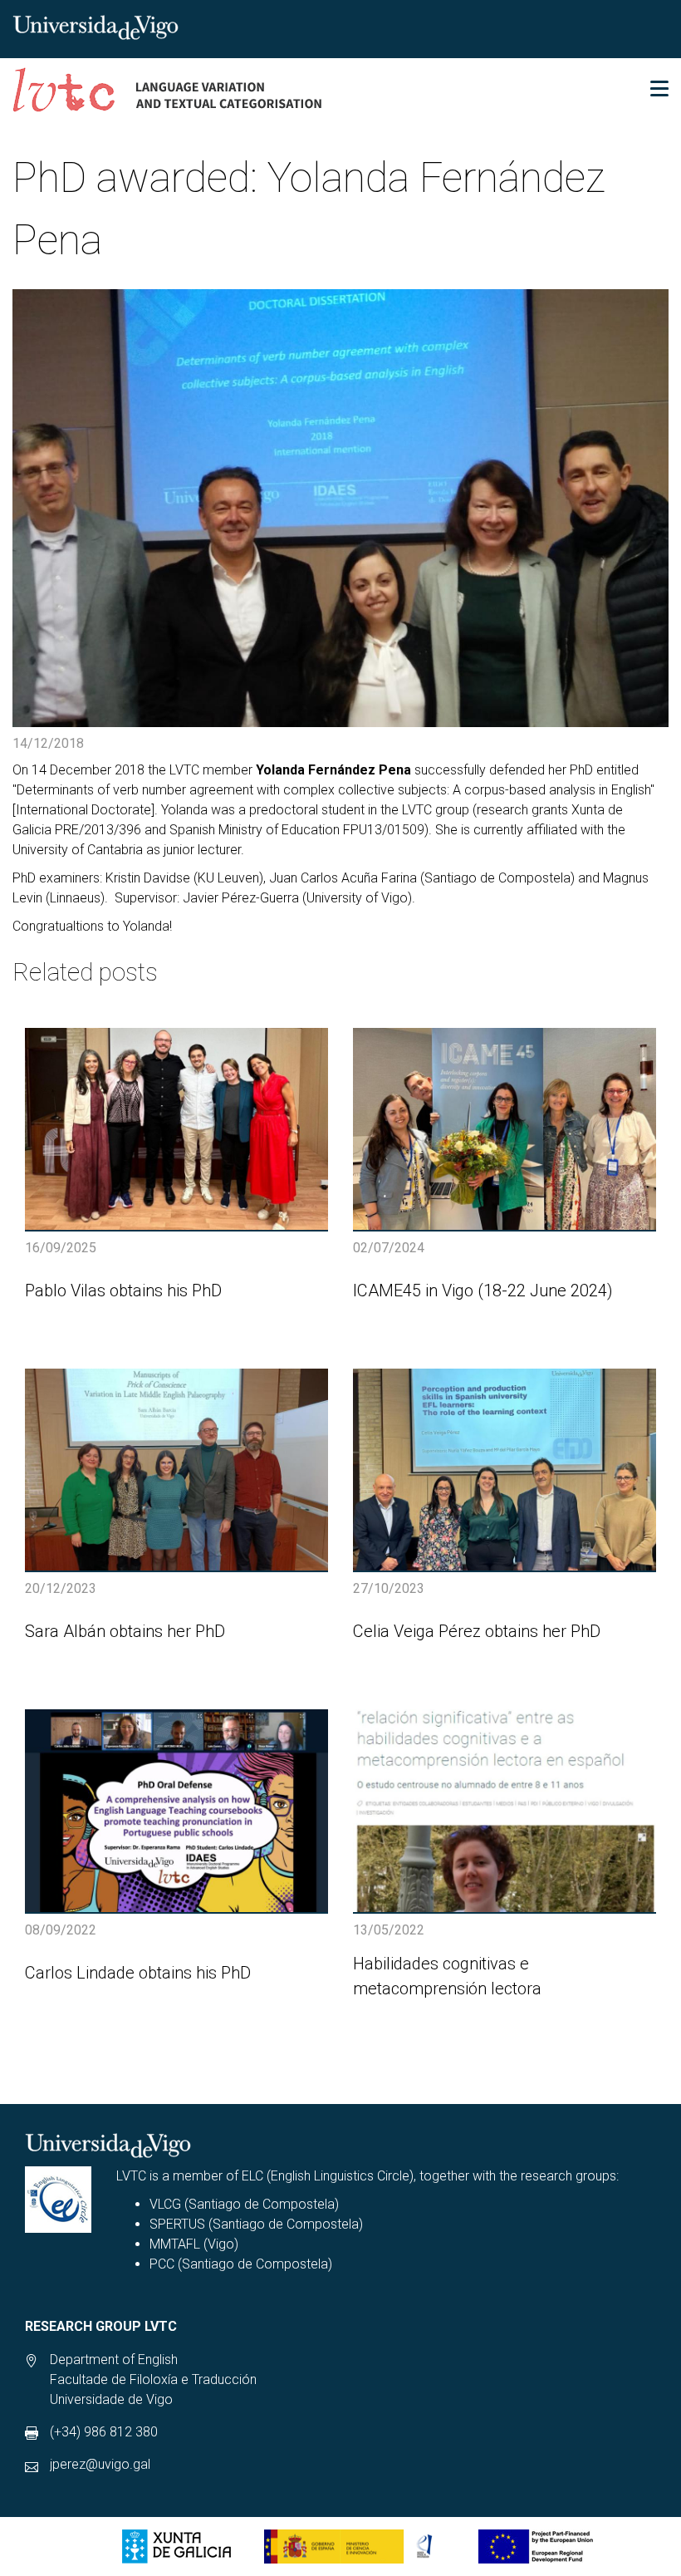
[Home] (168, 94)
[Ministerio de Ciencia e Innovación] (355, 2547)
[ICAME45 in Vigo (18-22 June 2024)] (505, 1129)
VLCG (165, 2204)
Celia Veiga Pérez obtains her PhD (477, 1631)
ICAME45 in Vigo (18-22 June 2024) (483, 1290)
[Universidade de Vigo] (96, 26)
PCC (162, 2264)
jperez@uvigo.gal (100, 2464)
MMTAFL (175, 2244)
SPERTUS (177, 2224)
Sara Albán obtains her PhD (125, 1631)
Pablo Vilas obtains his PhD (123, 1290)
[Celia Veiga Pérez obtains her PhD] (505, 1470)
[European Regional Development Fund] (536, 2547)
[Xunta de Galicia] (176, 2547)
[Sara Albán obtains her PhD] (176, 1470)
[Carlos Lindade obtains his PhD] (176, 1810)
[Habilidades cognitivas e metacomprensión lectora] (505, 1810)
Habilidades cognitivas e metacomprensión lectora (447, 1976)
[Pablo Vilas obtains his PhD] (176, 1129)
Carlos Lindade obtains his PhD (138, 1973)
